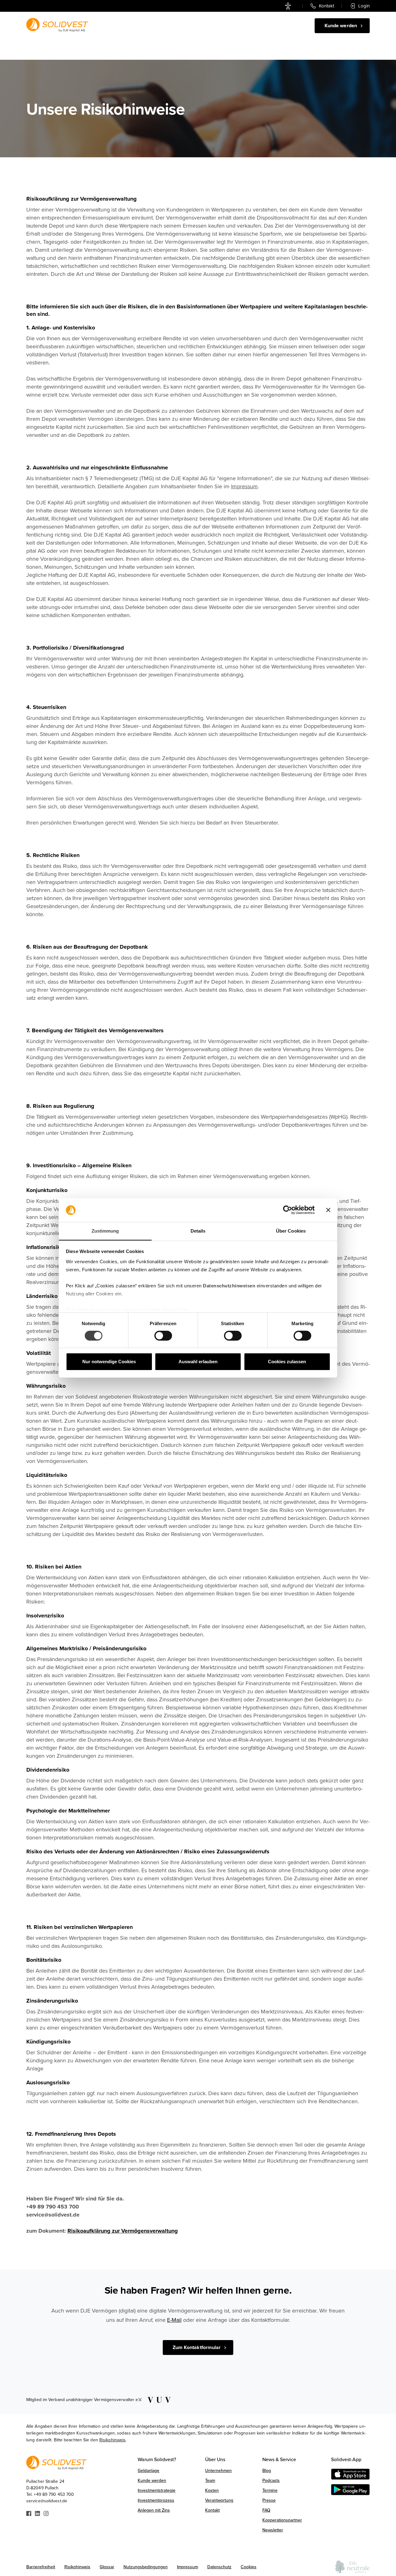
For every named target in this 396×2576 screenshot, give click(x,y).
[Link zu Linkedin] (37, 2513)
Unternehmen (218, 2471)
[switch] (163, 1336)
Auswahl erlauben (198, 1362)
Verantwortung (219, 2500)
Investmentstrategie (157, 2490)
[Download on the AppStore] (350, 2474)
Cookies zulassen (287, 1362)
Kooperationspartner (282, 2520)
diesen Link (175, 1310)
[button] (204, 26)
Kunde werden (152, 2480)
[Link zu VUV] (157, 2400)
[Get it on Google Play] (350, 2490)
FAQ (266, 2510)
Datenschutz (219, 2567)
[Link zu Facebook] (29, 2513)
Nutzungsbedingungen (146, 2567)
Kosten (212, 2490)
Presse (269, 2500)
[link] (289, 6)
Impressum (244, 486)
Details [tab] (198, 1231)
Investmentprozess (156, 2500)
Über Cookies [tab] (291, 1231)
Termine (270, 2490)
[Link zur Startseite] (57, 25)
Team (210, 2480)
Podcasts (271, 2480)
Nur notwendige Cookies (109, 1362)
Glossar (107, 2567)
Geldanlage (164, 26)
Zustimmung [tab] (105, 1231)
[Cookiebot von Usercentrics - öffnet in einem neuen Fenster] (288, 1210)
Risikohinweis (112, 2440)
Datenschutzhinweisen (229, 1286)
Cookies (249, 2567)
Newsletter (273, 2530)
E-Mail (174, 2320)
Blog (267, 2471)
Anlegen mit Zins (154, 2510)
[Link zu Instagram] (46, 2513)
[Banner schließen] (328, 1210)
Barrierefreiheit (41, 2567)
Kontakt (212, 2510)
